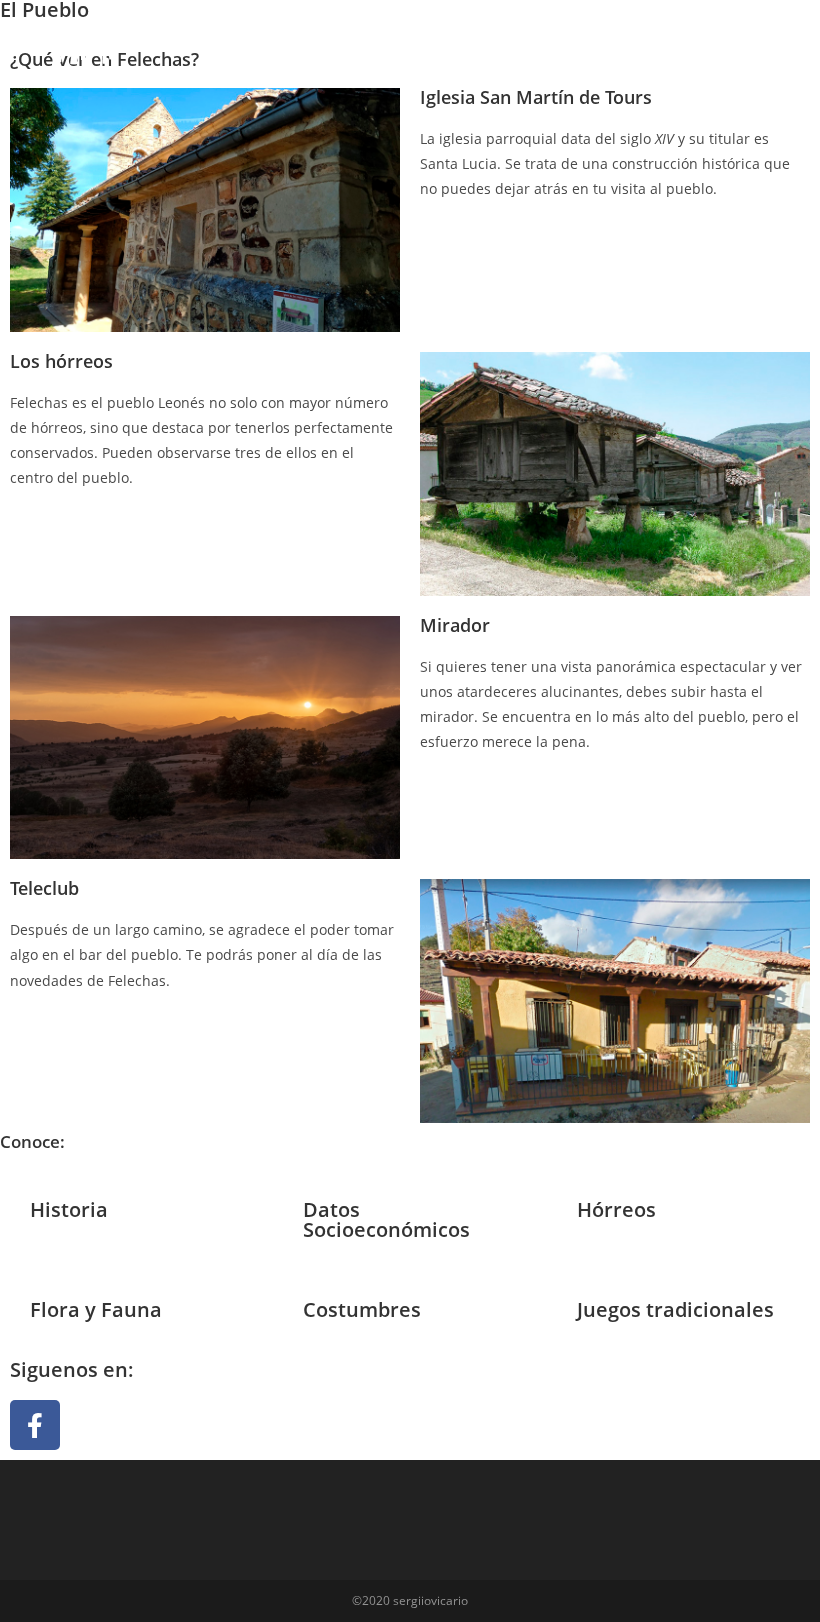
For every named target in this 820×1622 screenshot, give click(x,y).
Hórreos (616, 1209)
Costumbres (362, 1309)
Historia (69, 1209)
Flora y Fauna (96, 1309)
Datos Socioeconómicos (386, 1219)
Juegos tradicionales (675, 1309)
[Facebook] (35, 1425)
